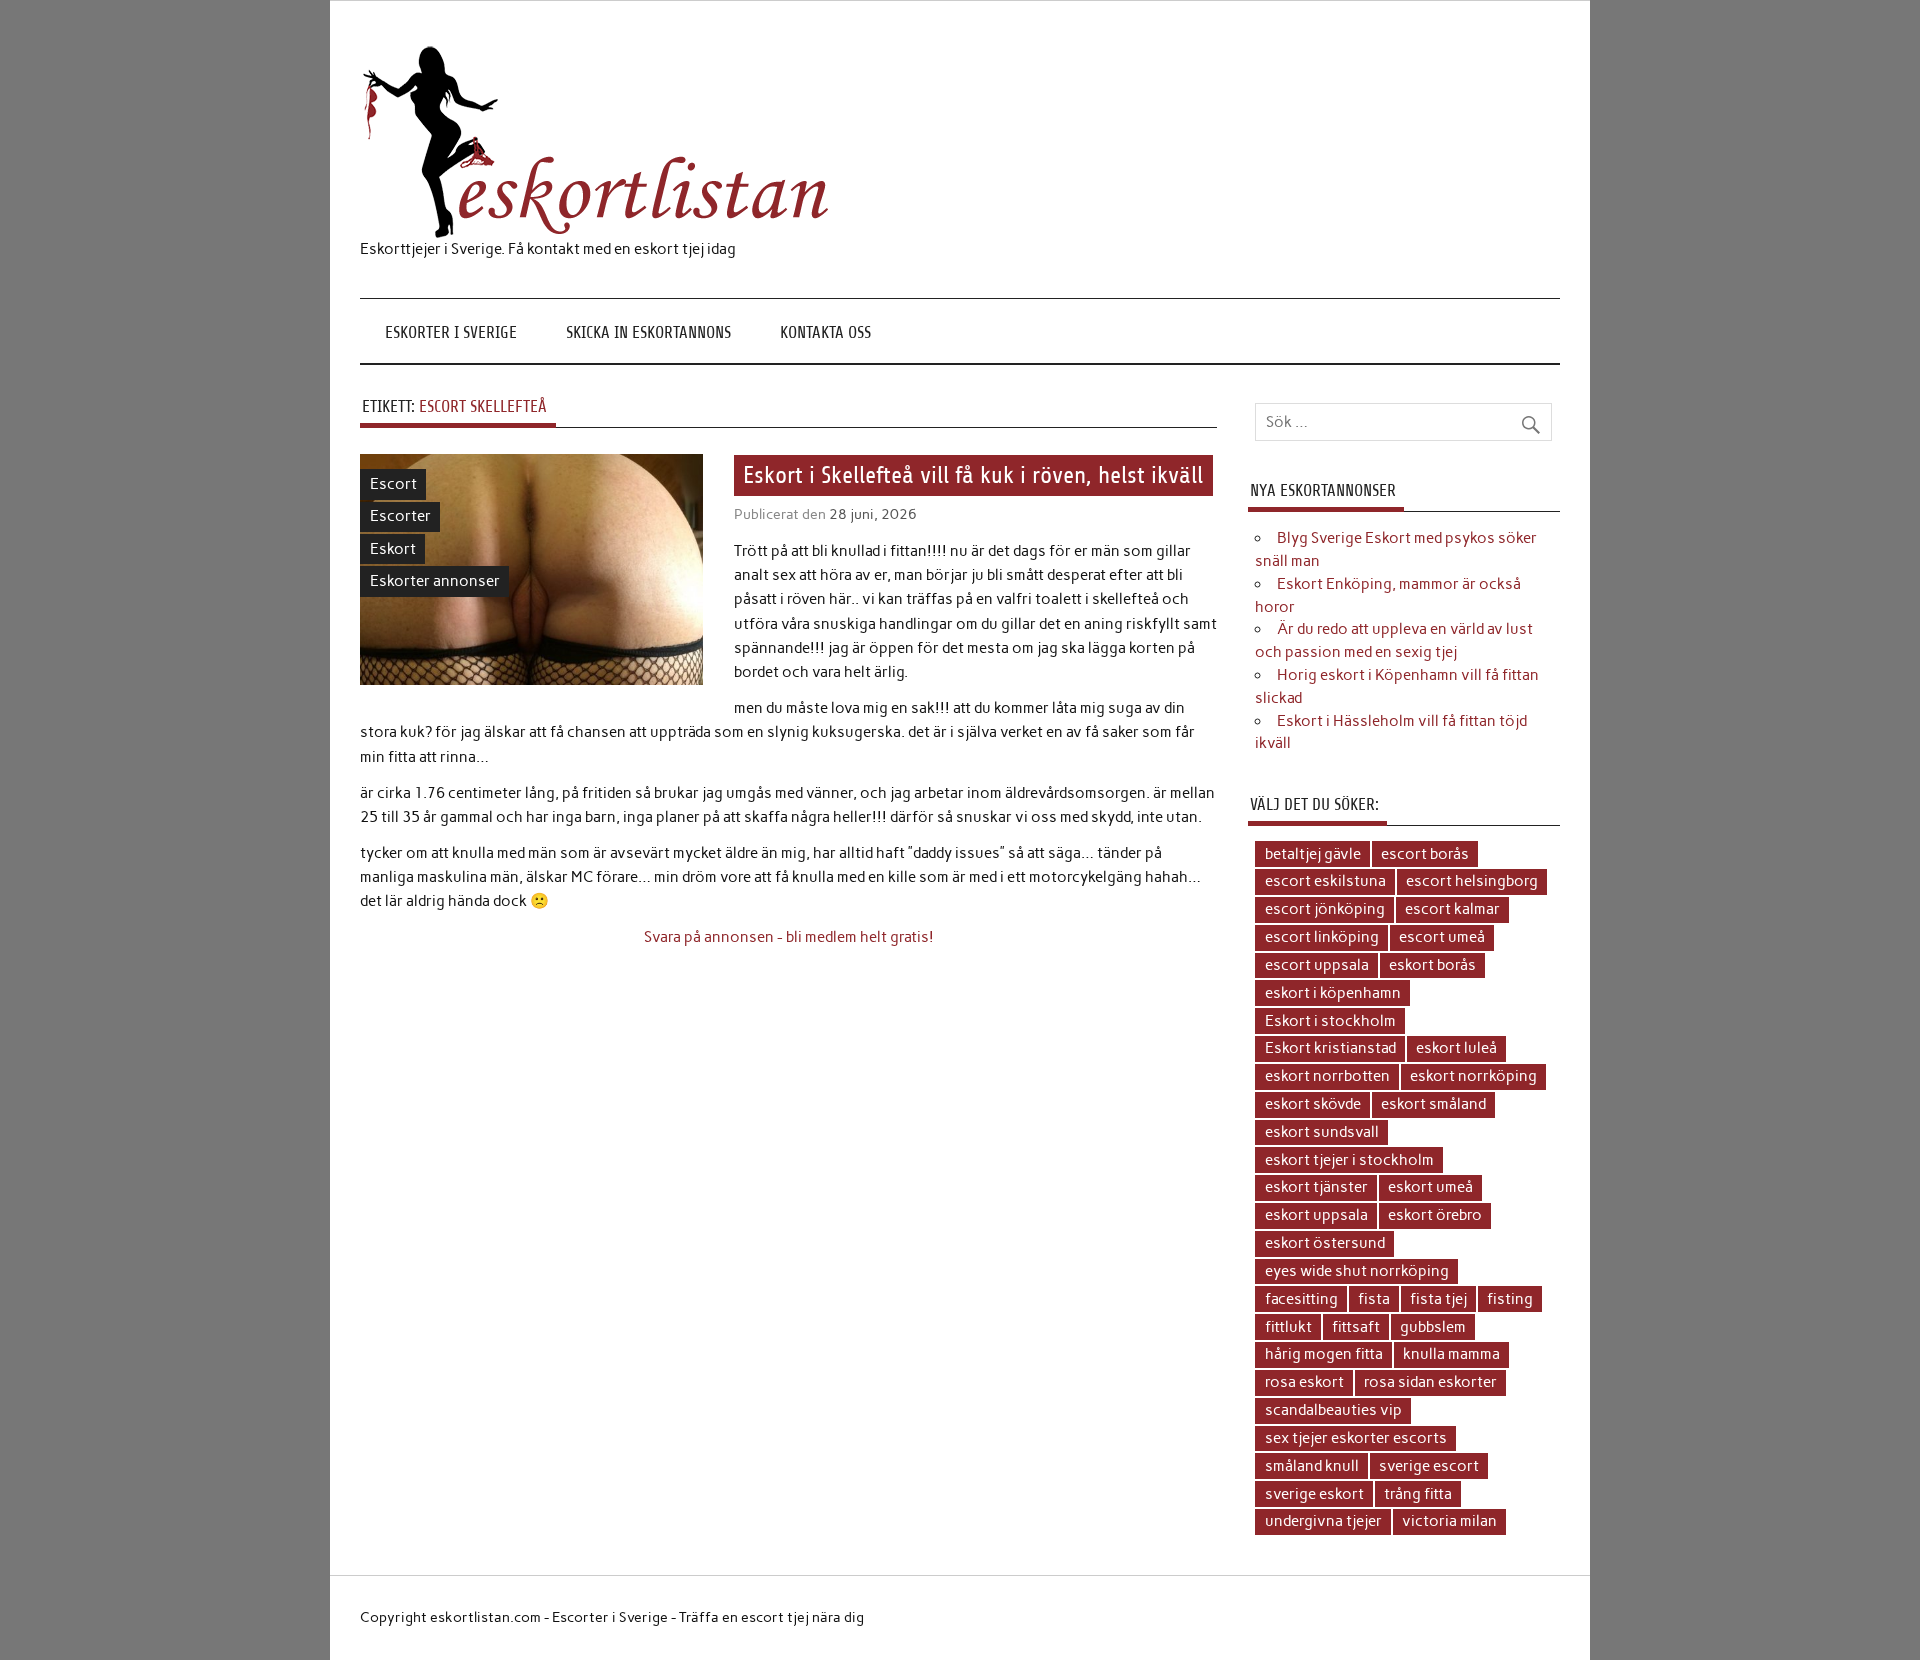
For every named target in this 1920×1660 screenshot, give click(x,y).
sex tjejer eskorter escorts (1356, 1438)
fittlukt (1288, 1327)
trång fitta (1418, 1494)
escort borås (1425, 854)
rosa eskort (1304, 1382)
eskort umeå (1430, 1187)
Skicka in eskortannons (648, 332)
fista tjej (1438, 1299)
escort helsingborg (1472, 881)
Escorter (400, 516)
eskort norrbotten (1327, 1076)
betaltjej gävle (1313, 854)
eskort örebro (1435, 1215)
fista (1374, 1299)
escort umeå (1442, 937)
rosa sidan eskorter (1430, 1382)
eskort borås (1432, 965)
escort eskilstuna (1325, 881)
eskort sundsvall (1322, 1132)
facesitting (1301, 1299)
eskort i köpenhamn (1333, 993)
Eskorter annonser (435, 581)
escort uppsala (1317, 965)
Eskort (393, 549)
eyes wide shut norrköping (1357, 1271)
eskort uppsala (1316, 1215)
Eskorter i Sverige (451, 332)
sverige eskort (1314, 1494)
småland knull (1312, 1466)
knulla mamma (1451, 1354)
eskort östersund (1325, 1243)
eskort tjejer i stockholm (1349, 1160)
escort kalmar (1452, 909)
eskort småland (1433, 1104)
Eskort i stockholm (1330, 1021)
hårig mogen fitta (1324, 1354)
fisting (1510, 1299)
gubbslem (1433, 1327)
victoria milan (1449, 1521)
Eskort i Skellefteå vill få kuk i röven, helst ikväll (973, 476)
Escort (393, 484)
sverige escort (1429, 1466)
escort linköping (1322, 937)
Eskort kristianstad (1330, 1048)
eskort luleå (1456, 1048)
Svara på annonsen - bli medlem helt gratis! (789, 937)
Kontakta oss (825, 332)
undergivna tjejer (1323, 1521)
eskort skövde (1313, 1104)
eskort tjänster (1316, 1187)
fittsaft (1356, 1327)
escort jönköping (1325, 909)
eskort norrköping (1473, 1076)
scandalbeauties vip (1333, 1410)
